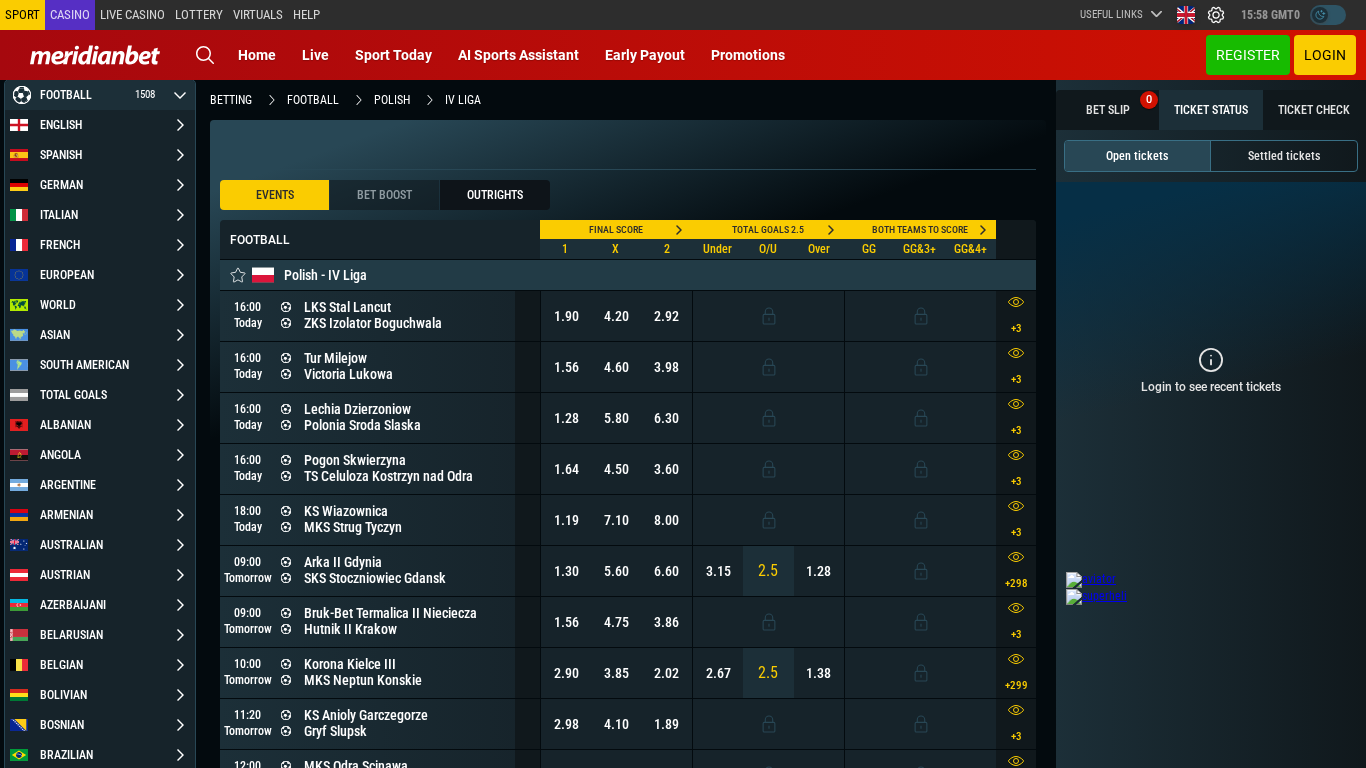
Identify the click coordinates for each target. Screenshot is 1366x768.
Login (1325, 55)
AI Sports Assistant (518, 55)
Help (306, 14)
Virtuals (258, 14)
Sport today (393, 55)
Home (257, 55)
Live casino (132, 14)
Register (1248, 55)
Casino (70, 14)
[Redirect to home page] (95, 55)
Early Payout (645, 55)
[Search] (205, 55)
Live (315, 55)
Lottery (199, 14)
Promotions (748, 55)
